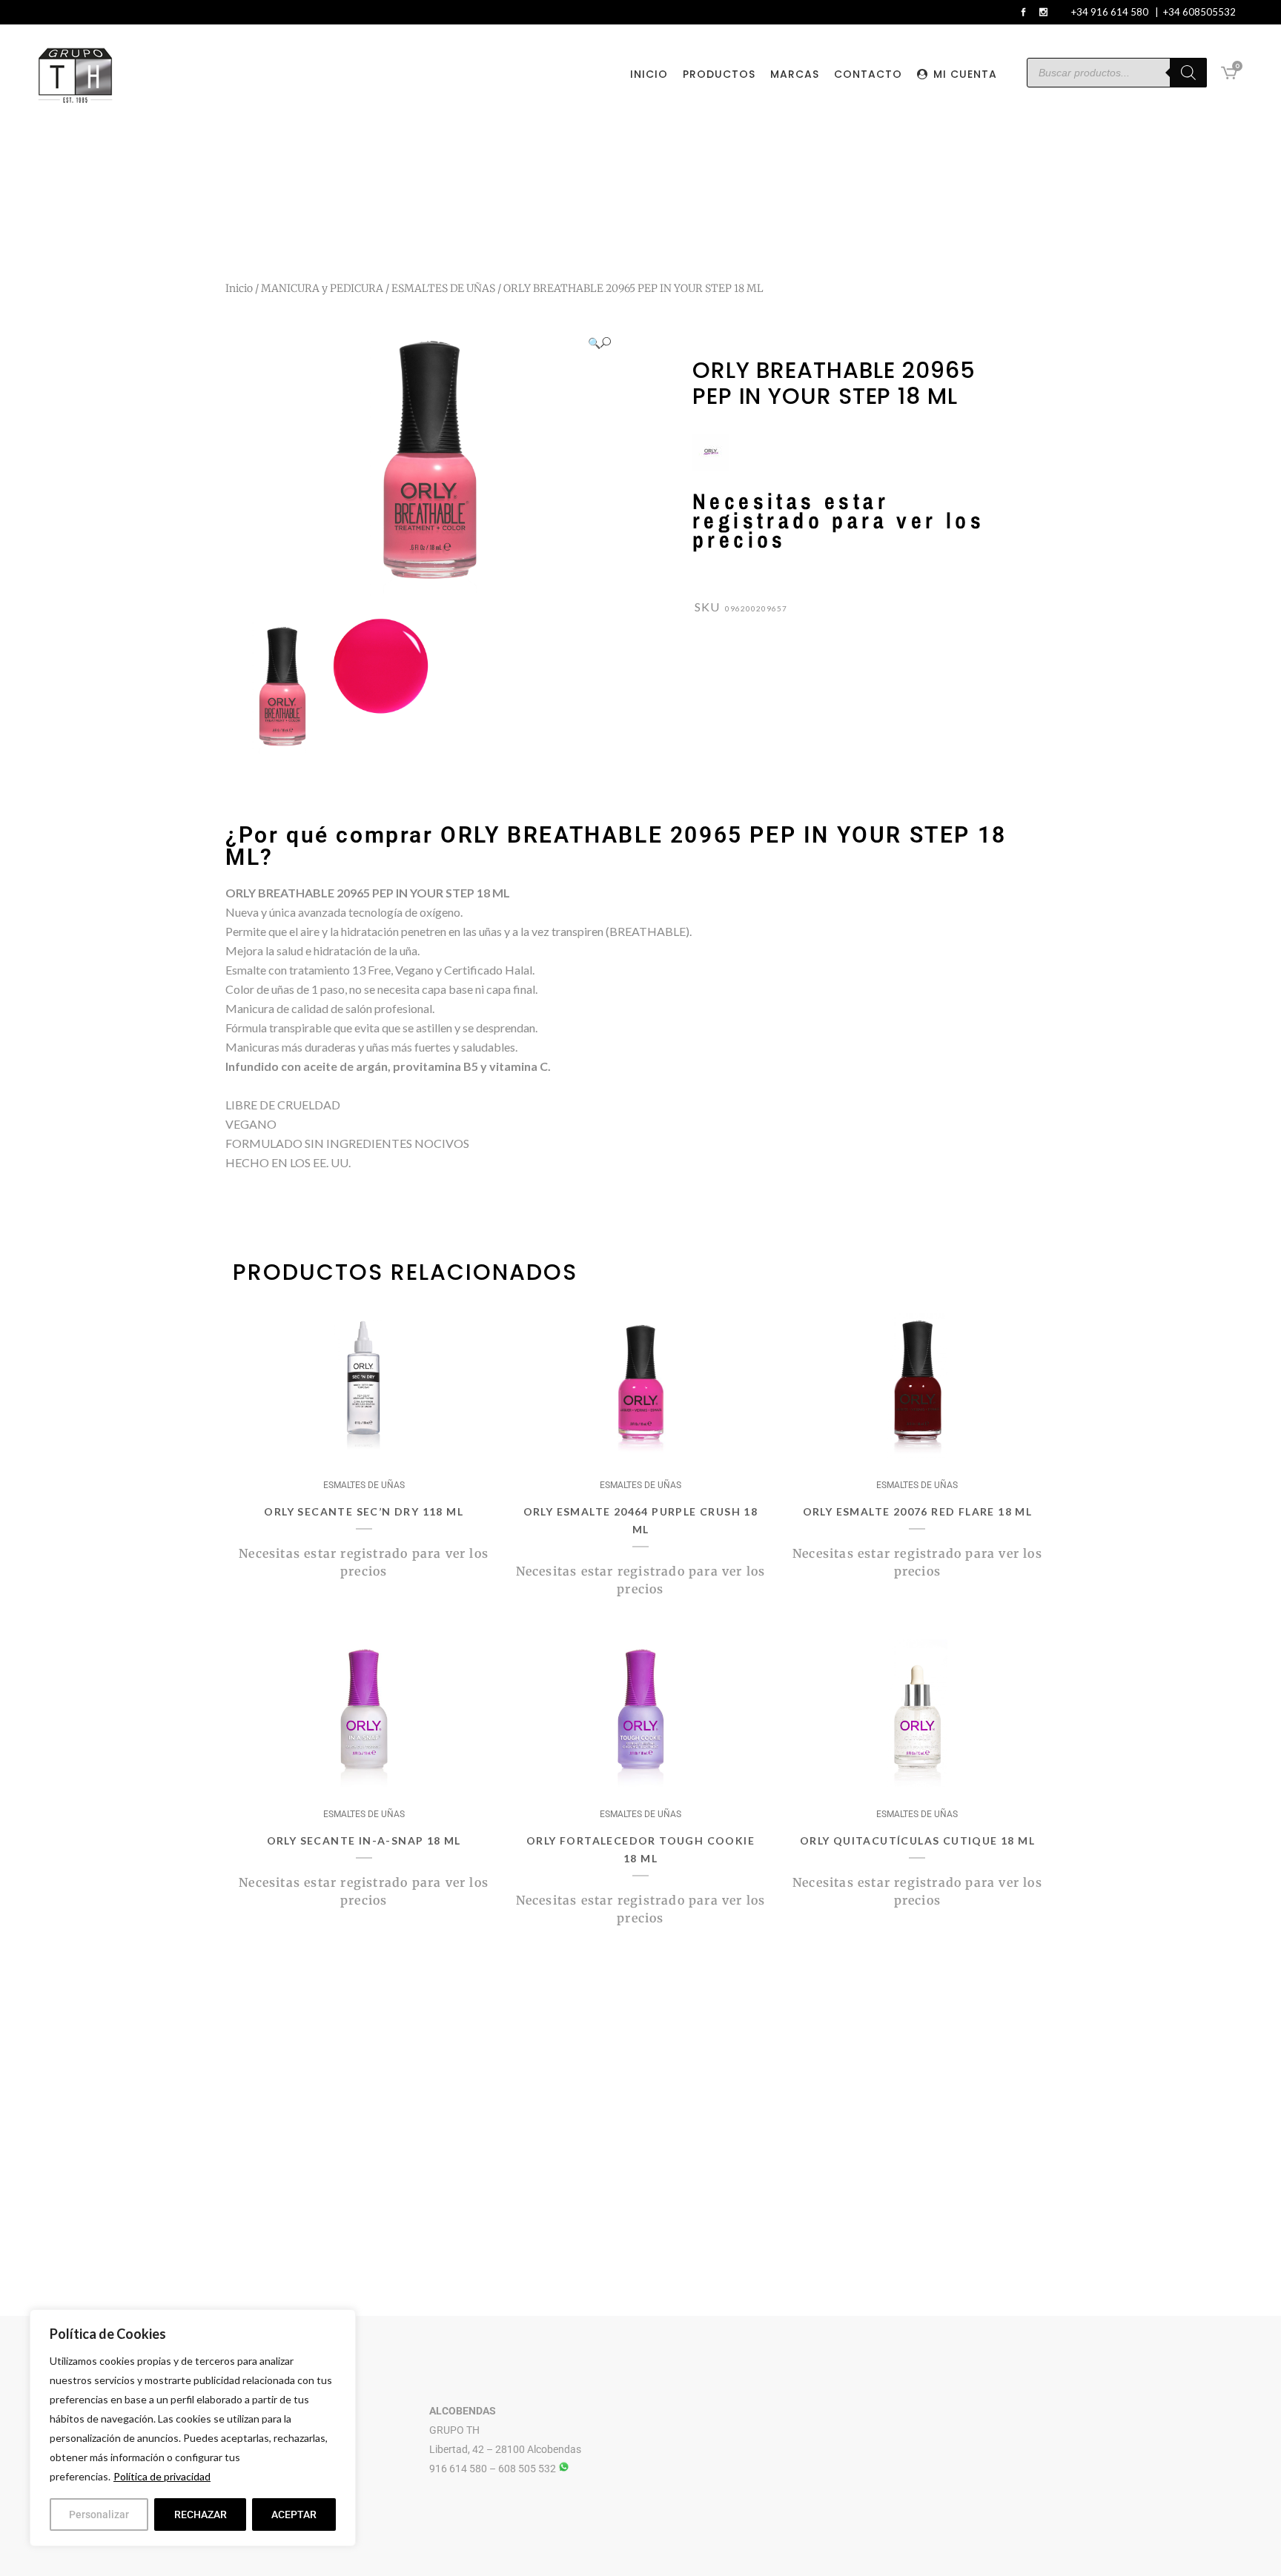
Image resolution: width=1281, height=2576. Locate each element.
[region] (193, 2428)
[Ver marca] (711, 467)
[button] (599, 343)
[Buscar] (1188, 73)
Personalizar (99, 2514)
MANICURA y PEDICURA (322, 288)
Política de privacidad (162, 2476)
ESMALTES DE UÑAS (443, 288)
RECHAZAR (201, 2514)
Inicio (239, 288)
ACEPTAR (294, 2514)
